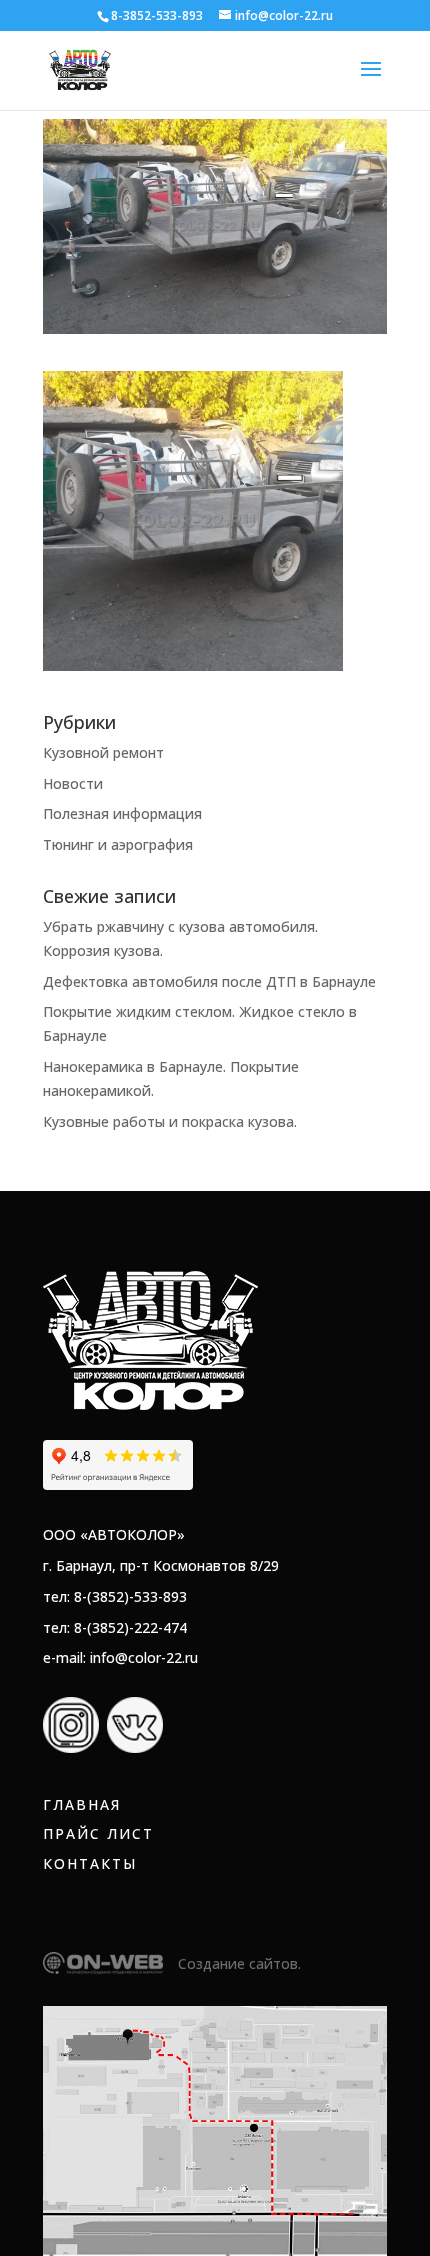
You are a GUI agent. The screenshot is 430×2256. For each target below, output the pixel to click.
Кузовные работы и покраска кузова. (170, 1121)
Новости (73, 783)
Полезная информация (122, 813)
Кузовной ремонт (103, 752)
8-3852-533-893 (157, 15)
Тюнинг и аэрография (118, 844)
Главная (82, 1804)
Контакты (90, 1863)
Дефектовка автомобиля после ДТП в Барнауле (209, 981)
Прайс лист (98, 1833)
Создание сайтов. (239, 1963)
